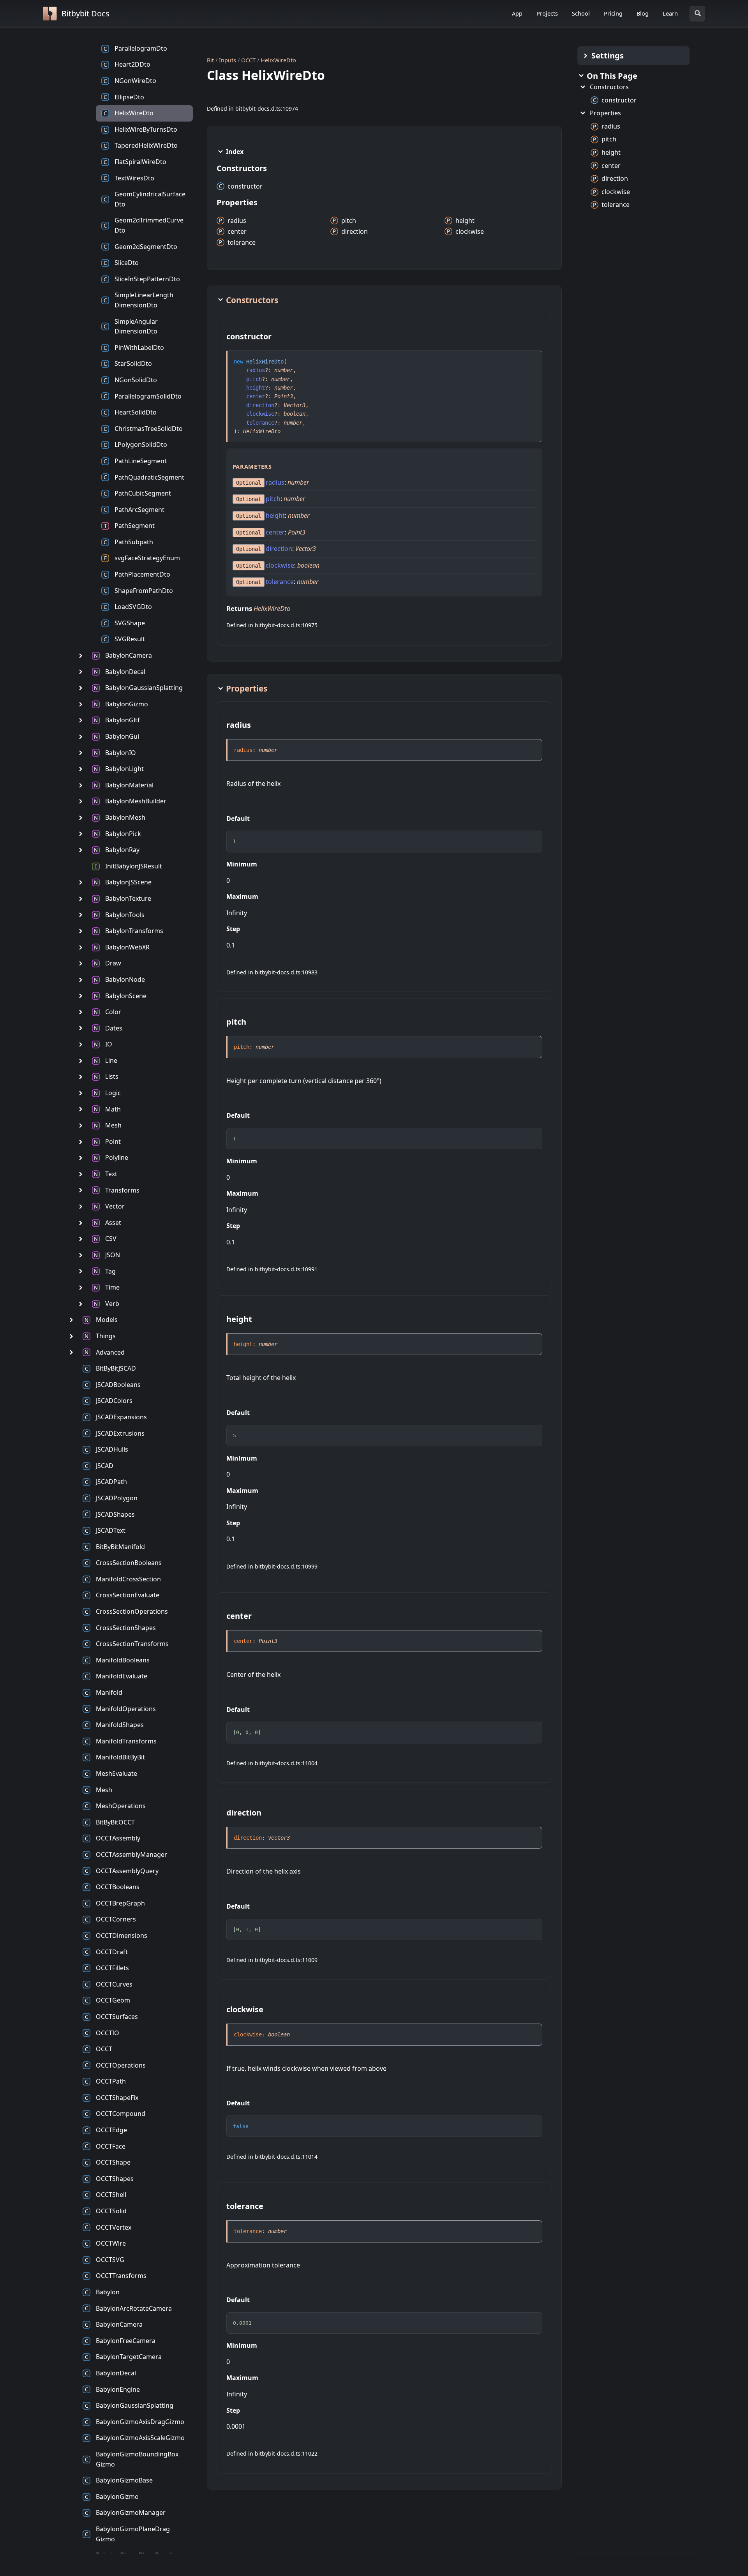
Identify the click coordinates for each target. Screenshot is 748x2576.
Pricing (613, 13)
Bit (210, 60)
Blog (643, 13)
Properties (605, 113)
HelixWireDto (278, 60)
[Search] (697, 14)
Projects (547, 13)
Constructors (609, 87)
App (517, 13)
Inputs (228, 60)
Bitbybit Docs (86, 13)
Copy (529, 839)
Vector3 (295, 405)
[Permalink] (279, 337)
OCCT (248, 60)
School (581, 13)
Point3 (284, 396)
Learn (670, 13)
